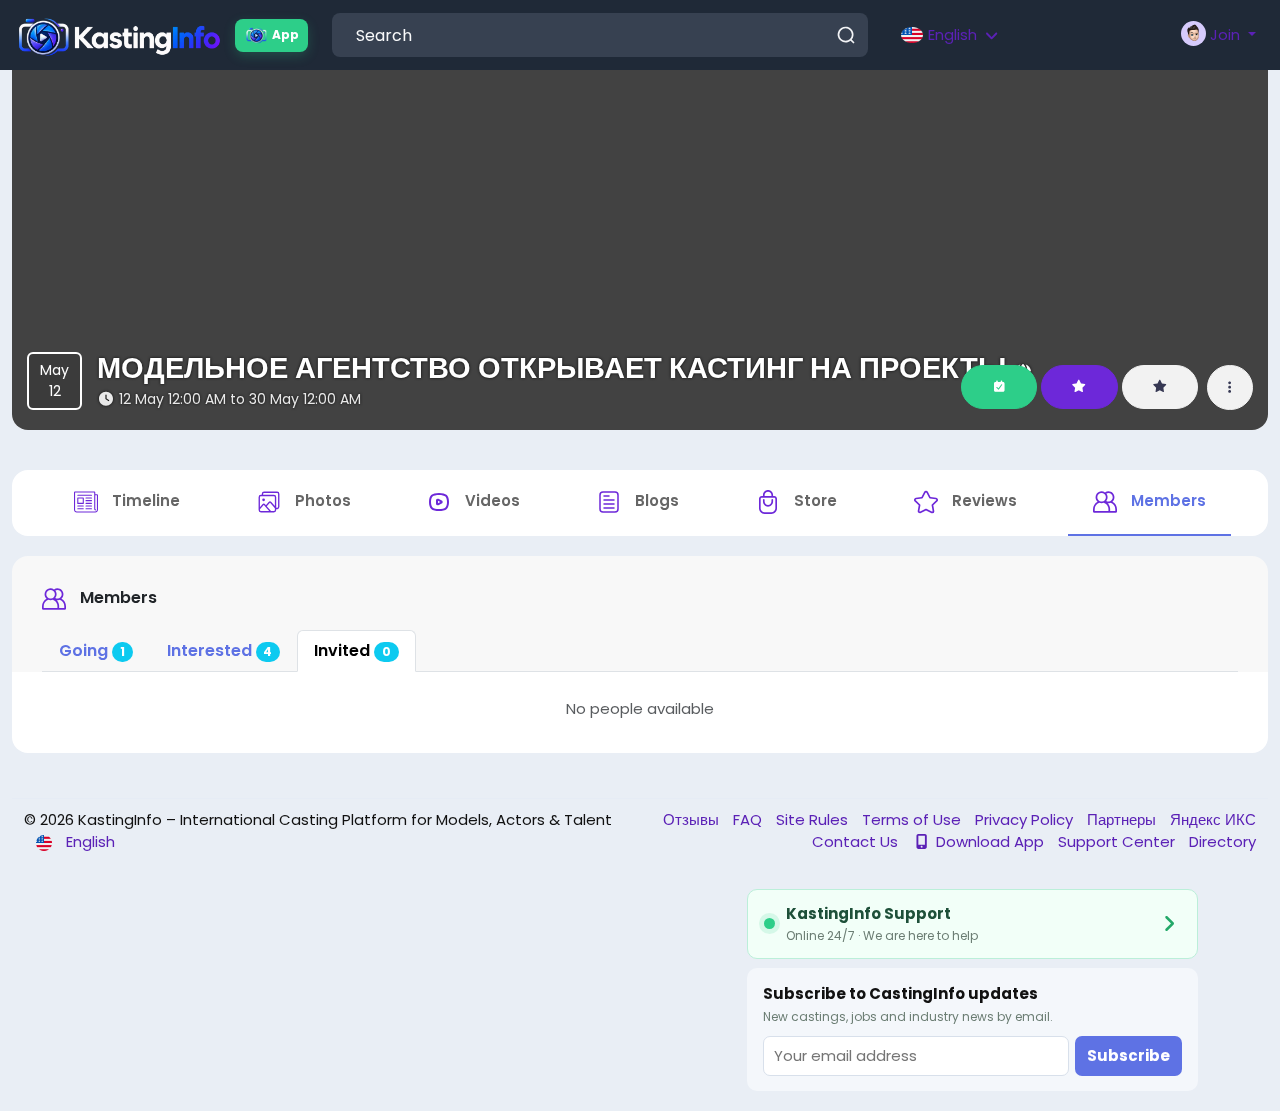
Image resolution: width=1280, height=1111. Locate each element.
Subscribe (1128, 1055)
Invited (352, 650)
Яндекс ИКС (1213, 819)
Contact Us (857, 841)
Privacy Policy (1026, 819)
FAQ (749, 819)
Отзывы (693, 819)
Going (92, 650)
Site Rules (814, 819)
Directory (1222, 841)
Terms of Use (913, 819)
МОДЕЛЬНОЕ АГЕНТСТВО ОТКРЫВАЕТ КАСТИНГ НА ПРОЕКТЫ (551, 368)
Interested (220, 650)
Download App (990, 841)
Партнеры (1123, 819)
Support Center (1118, 841)
